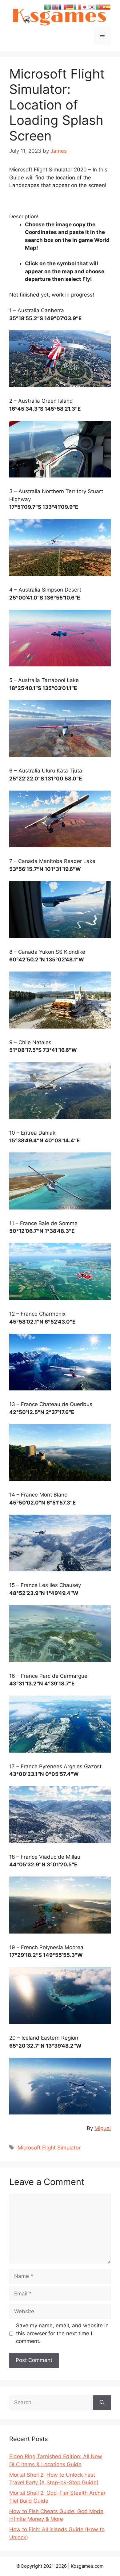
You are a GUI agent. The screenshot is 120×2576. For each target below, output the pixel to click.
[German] (70, 7)
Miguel (103, 2128)
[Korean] (92, 7)
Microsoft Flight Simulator (49, 2148)
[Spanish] (107, 7)
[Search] (102, 2403)
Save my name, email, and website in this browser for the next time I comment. (62, 2333)
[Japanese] (85, 7)
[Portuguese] (99, 7)
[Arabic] (48, 7)
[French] (62, 7)
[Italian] (77, 7)
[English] (55, 7)
